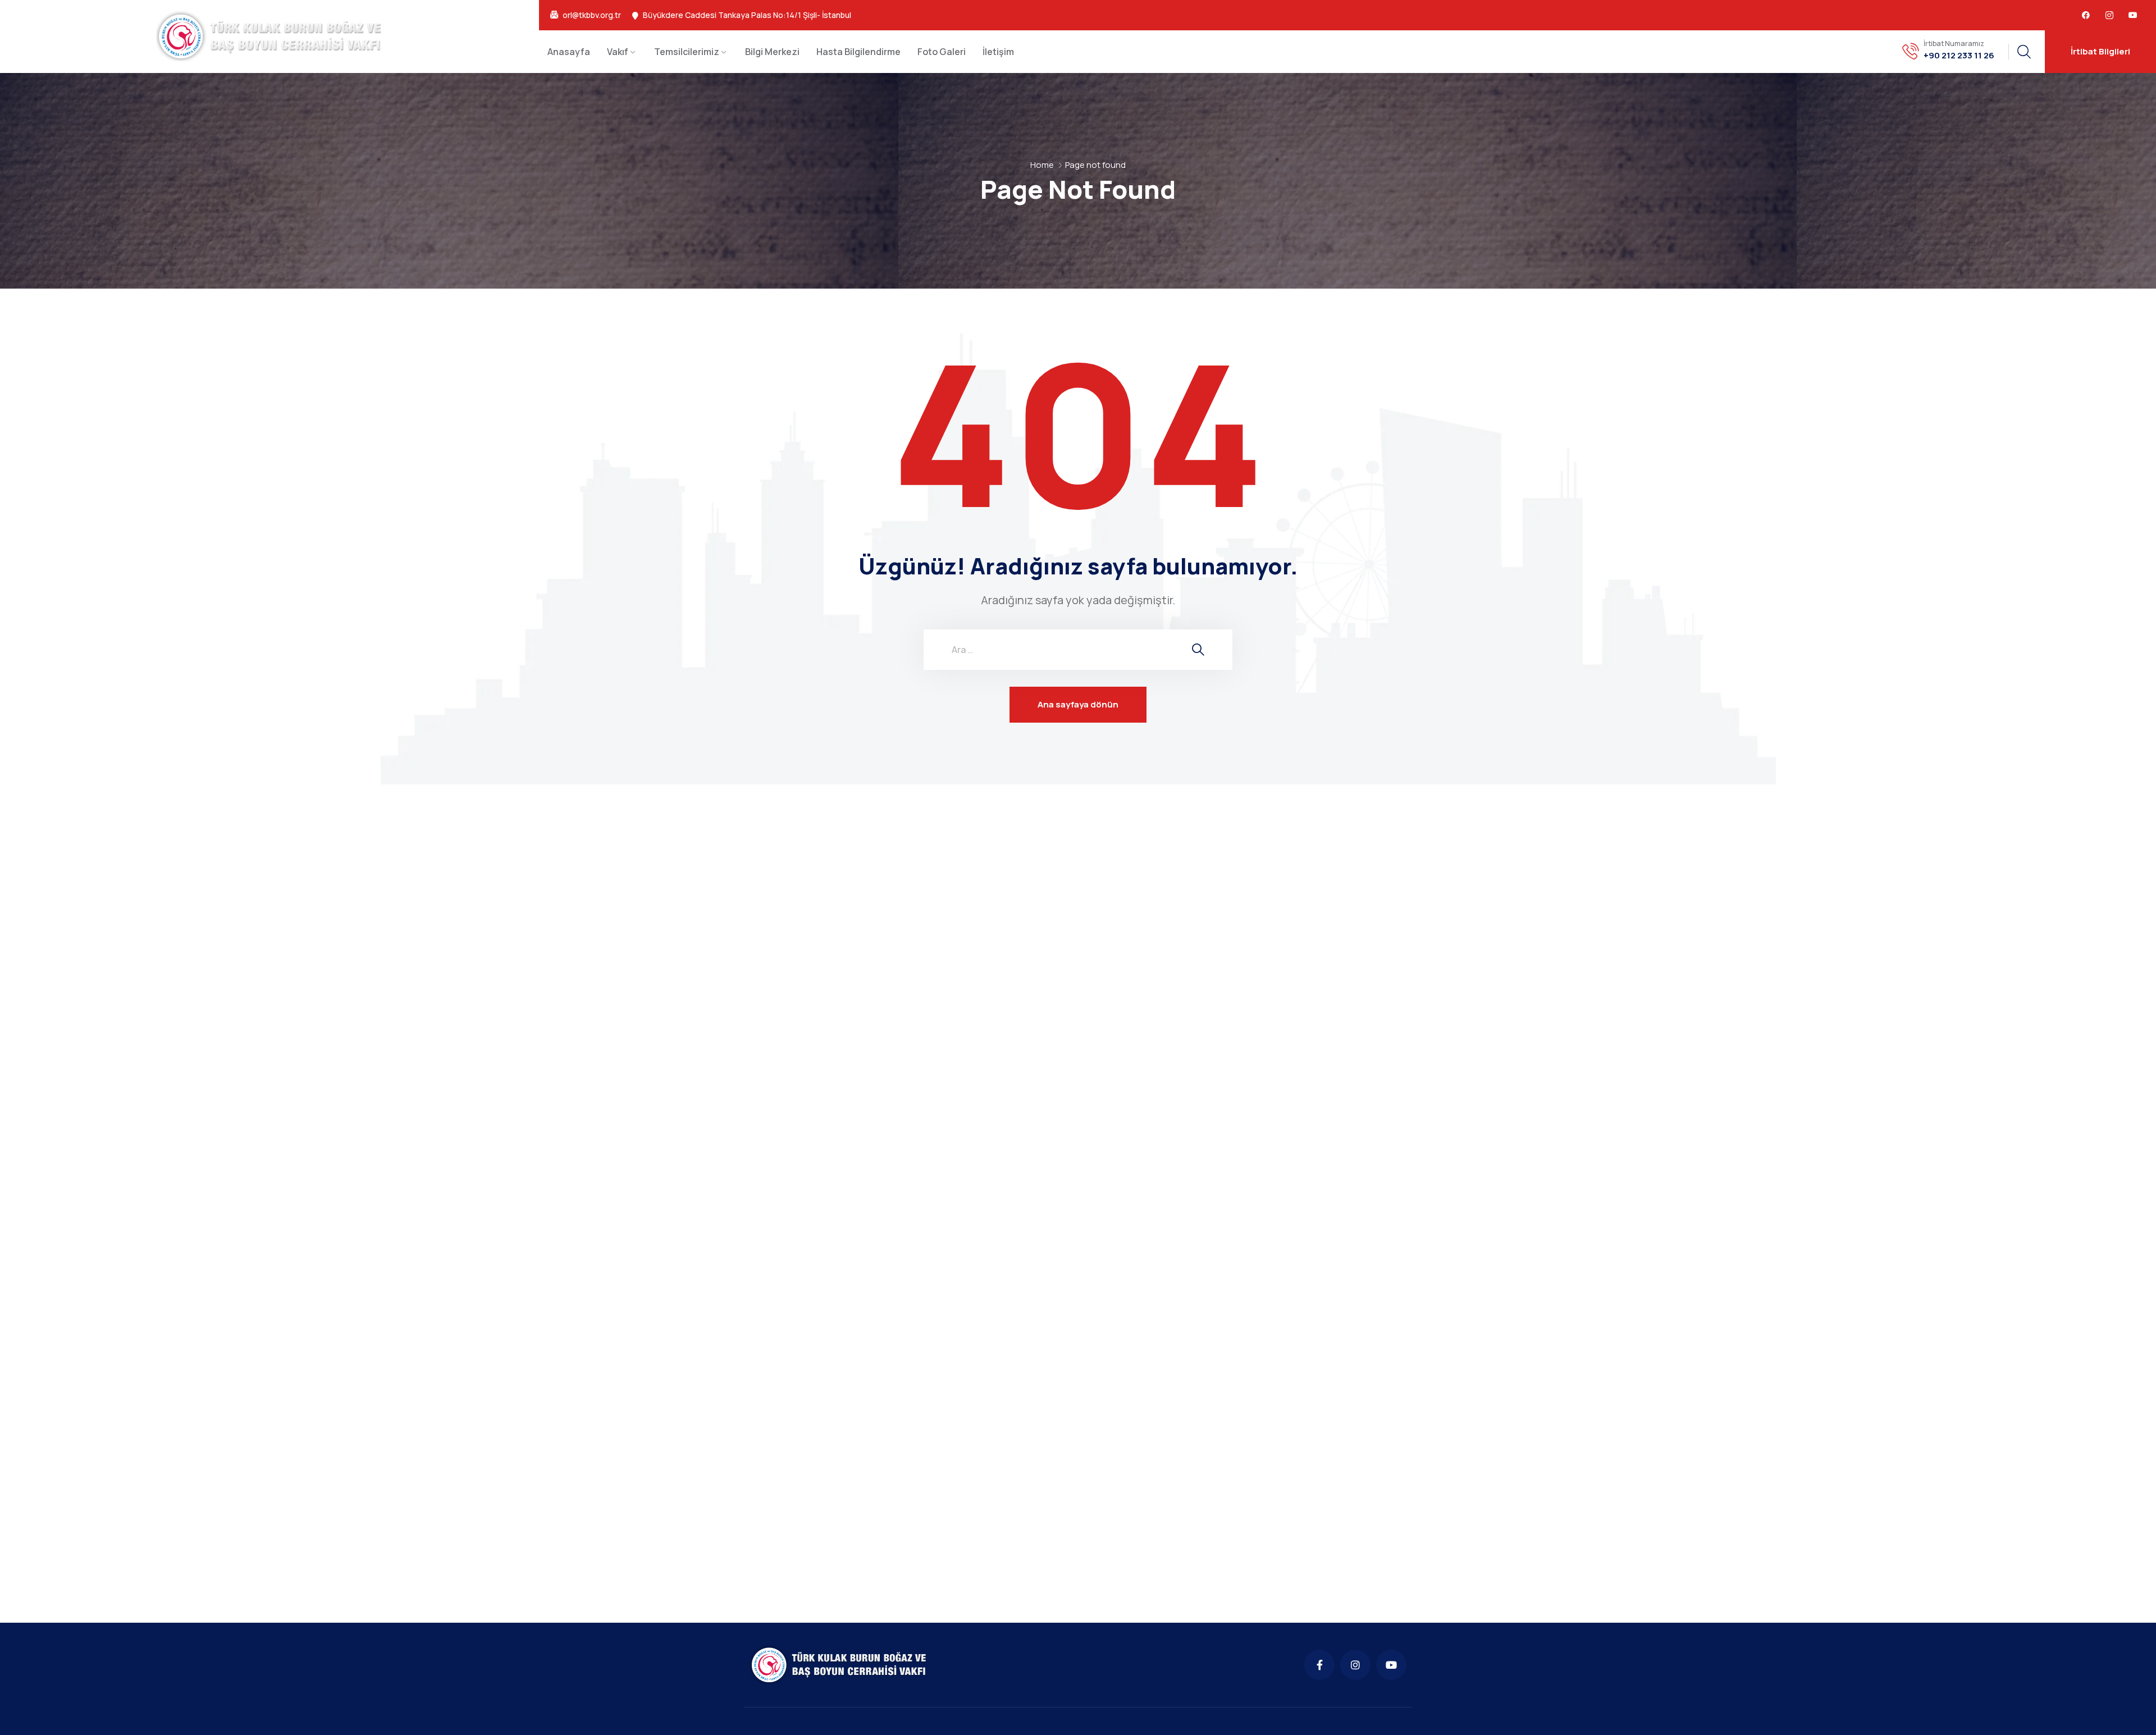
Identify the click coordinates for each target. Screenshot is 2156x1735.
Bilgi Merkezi (772, 52)
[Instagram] (1355, 1665)
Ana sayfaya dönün (1078, 704)
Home (1042, 165)
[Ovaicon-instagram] (2109, 15)
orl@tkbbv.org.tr (592, 15)
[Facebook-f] (1319, 1665)
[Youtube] (2133, 15)
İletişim (998, 52)
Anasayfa (569, 52)
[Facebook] (2086, 15)
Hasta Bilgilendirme (858, 52)
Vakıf (618, 52)
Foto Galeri (942, 52)
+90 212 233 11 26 (1959, 56)
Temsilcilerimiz (687, 52)
